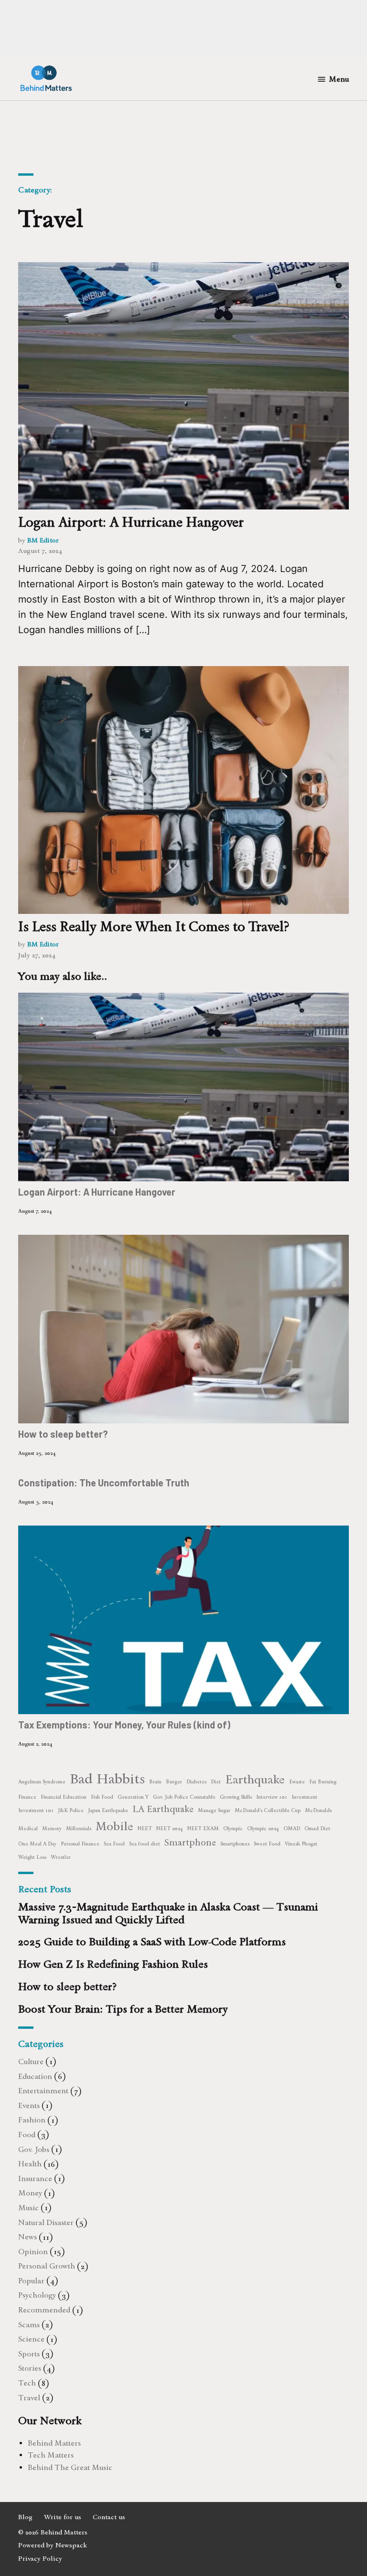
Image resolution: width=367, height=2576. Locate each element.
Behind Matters (54, 2443)
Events (29, 2105)
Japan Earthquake (108, 1810)
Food (27, 2135)
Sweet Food (267, 1844)
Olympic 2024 (263, 1829)
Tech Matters (51, 2455)
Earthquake (255, 1779)
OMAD (292, 1829)
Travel (29, 2398)
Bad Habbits (107, 1778)
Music (28, 2208)
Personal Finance (80, 1844)
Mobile (114, 1826)
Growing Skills (236, 1797)
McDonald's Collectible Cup (268, 1810)
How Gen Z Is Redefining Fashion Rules (113, 1964)
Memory (52, 1829)
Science (31, 2339)
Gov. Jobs (34, 2149)
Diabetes (196, 1782)
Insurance (35, 2178)
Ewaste (297, 1782)
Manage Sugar (214, 1810)
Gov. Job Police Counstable (184, 1797)
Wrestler (61, 1857)
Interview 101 (272, 1797)
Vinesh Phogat (301, 1844)
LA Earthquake (163, 1809)
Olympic (233, 1829)
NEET (145, 1829)
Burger (174, 1782)
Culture (31, 2062)
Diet (216, 1782)
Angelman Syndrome (42, 1782)
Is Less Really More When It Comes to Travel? (154, 926)
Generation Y (133, 1797)
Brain (155, 1782)
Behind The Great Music (70, 2467)
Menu (339, 79)
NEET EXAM (203, 1829)
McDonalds (318, 1810)
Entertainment (43, 2091)
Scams (29, 2325)
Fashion (32, 2120)
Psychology (37, 2295)
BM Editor (43, 540)
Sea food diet (145, 1844)
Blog (25, 2517)
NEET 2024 (170, 1829)
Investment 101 (36, 1810)
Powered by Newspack (53, 2545)
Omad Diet (317, 1829)
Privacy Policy (40, 2559)
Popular (31, 2281)
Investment (304, 1797)
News (27, 2237)
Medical (28, 1829)
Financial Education (64, 1797)
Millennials (79, 1829)
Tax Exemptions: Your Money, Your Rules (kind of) (124, 1725)
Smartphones (235, 1844)
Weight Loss (32, 1857)
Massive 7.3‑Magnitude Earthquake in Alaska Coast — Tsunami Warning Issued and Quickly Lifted (168, 1913)
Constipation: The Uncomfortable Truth (104, 1483)
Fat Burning (323, 1782)
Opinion (33, 2252)
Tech (27, 2383)
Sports (29, 2354)
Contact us (109, 2517)
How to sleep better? (63, 1434)
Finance (27, 1797)
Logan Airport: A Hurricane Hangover (131, 522)
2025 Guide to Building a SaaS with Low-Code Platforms (152, 1942)
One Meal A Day (37, 1844)
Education (35, 2076)
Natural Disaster (46, 2222)
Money (30, 2193)
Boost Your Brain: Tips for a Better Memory (123, 2009)
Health (30, 2164)
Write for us (63, 2517)
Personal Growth (47, 2266)
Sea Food (114, 1844)
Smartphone (190, 1842)
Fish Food (102, 1797)
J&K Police (71, 1810)
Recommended (44, 2310)
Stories (30, 2368)
